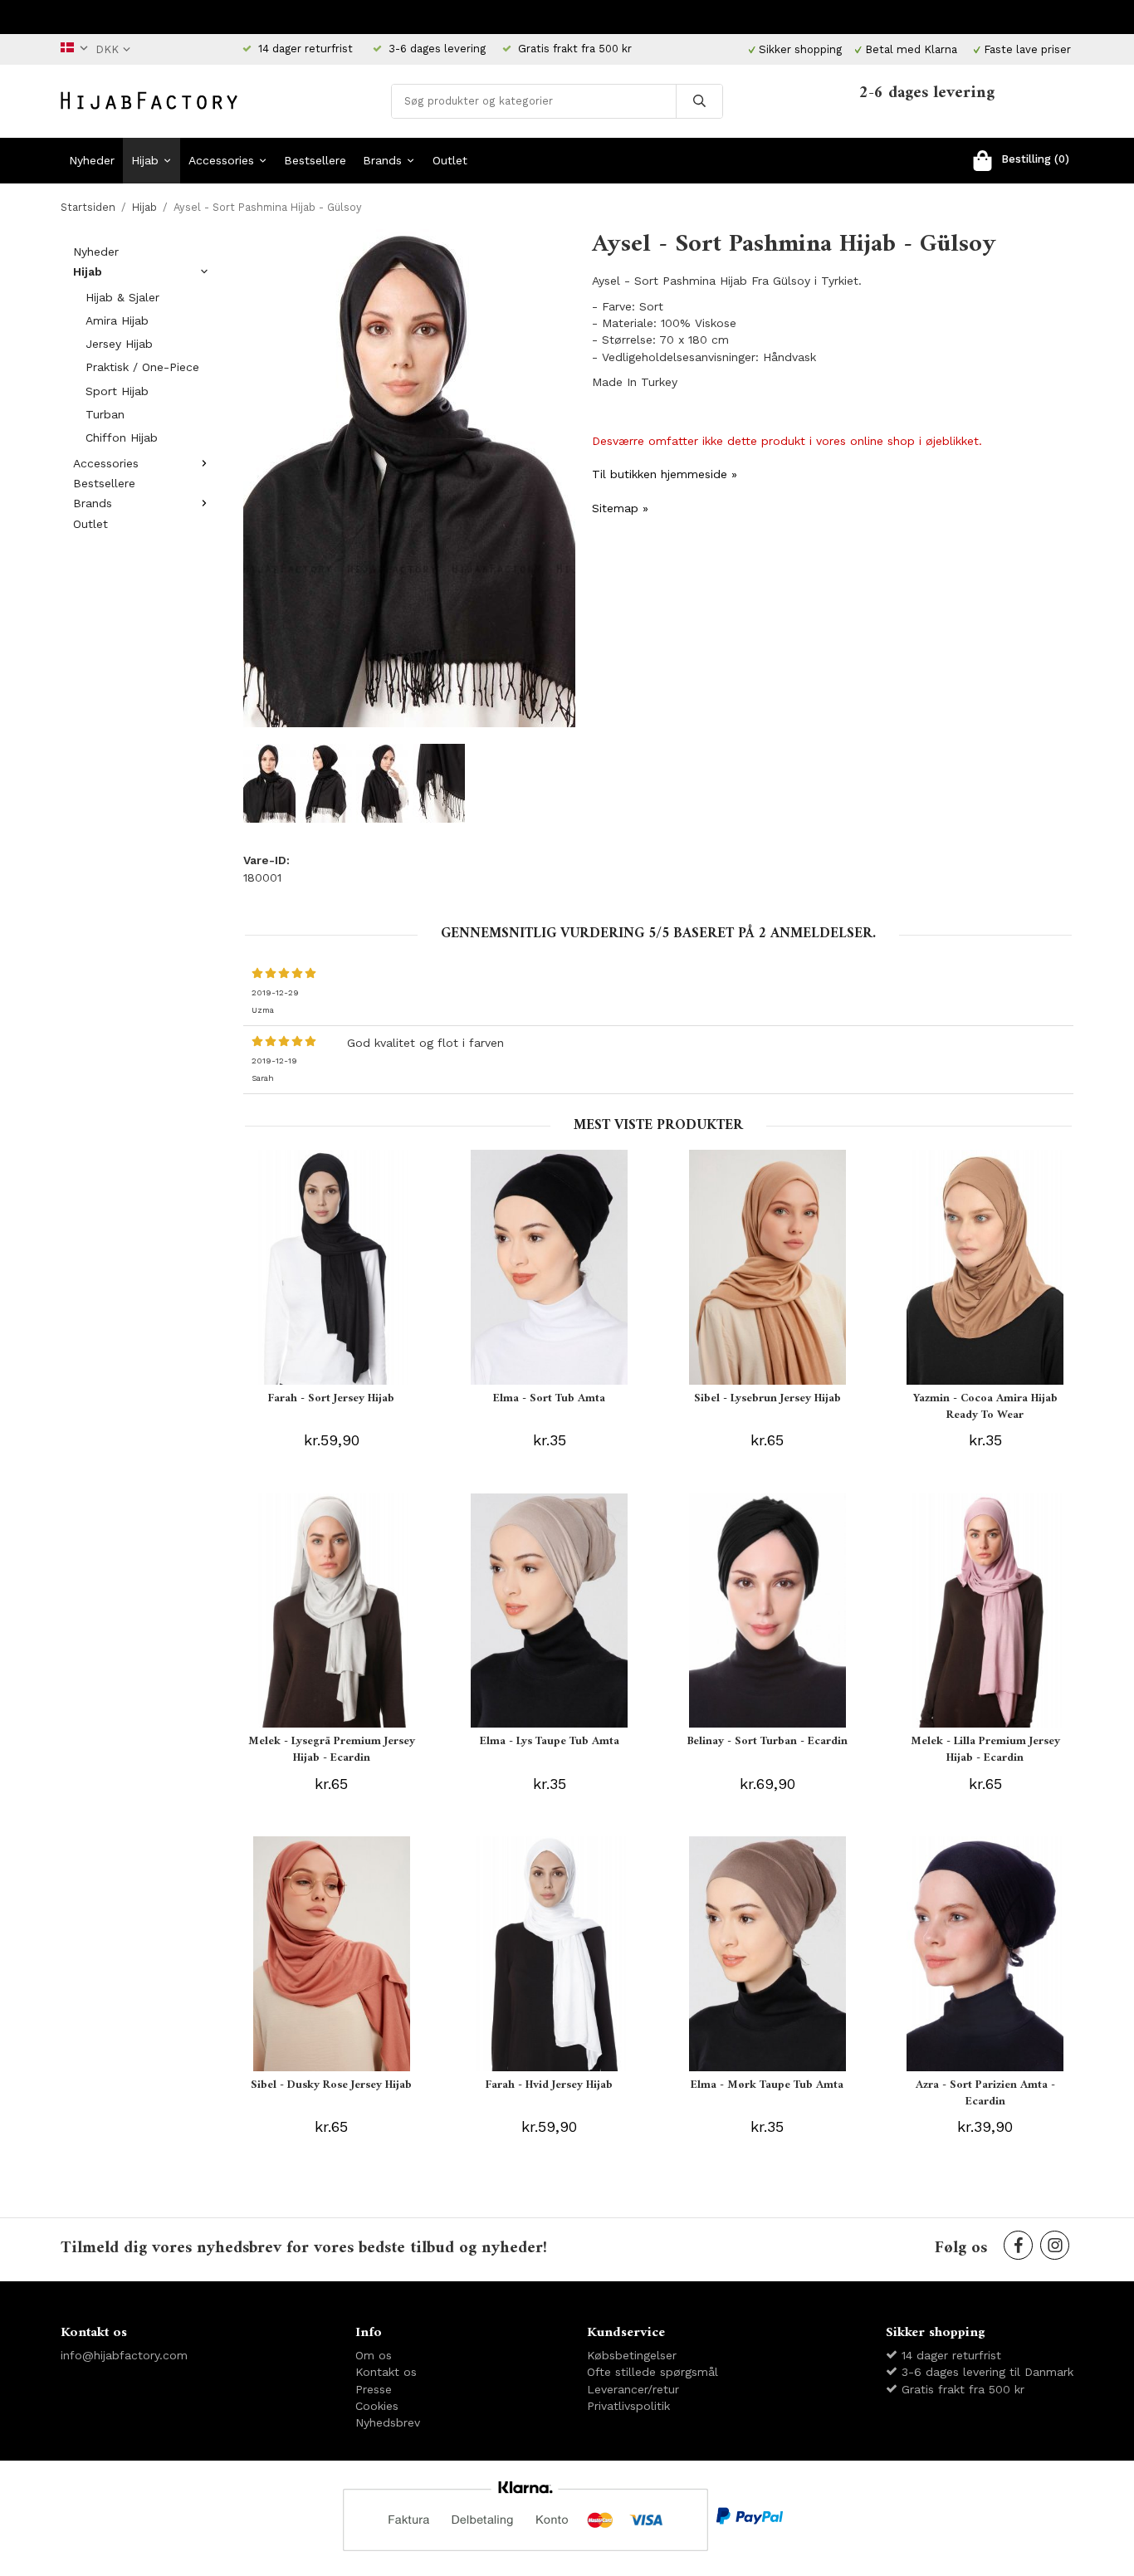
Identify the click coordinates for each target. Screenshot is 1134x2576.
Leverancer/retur (633, 2389)
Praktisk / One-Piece (142, 367)
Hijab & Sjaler (122, 297)
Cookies (377, 2406)
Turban (105, 414)
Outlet (450, 160)
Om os (374, 2355)
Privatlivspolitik (628, 2406)
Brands (382, 160)
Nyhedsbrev (388, 2422)
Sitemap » (620, 508)
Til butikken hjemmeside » (665, 474)
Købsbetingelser (632, 2355)
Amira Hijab (117, 320)
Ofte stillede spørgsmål (653, 2372)
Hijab (145, 160)
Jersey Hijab (119, 344)
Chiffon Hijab (122, 437)
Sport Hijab (117, 391)
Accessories (221, 160)
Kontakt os (386, 2372)
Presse (374, 2389)
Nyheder (92, 160)
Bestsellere (315, 160)
